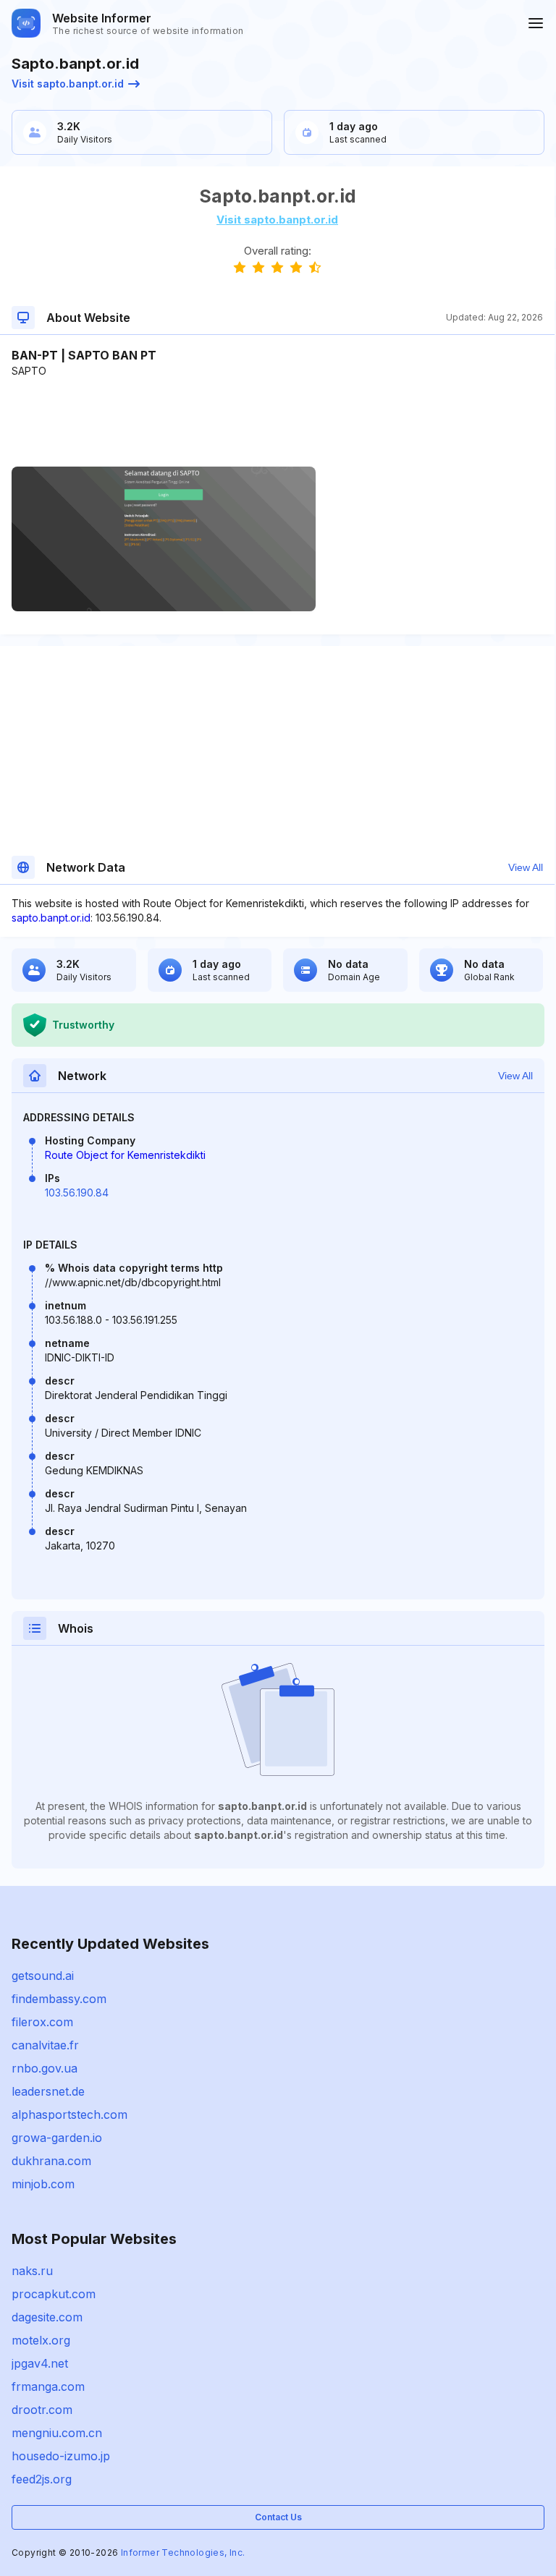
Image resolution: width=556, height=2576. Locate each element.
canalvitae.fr (45, 2045)
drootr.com (42, 2410)
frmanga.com (48, 2386)
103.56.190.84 (77, 1193)
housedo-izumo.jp (61, 2456)
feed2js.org (42, 2479)
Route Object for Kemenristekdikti (125, 1155)
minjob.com (43, 2184)
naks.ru (32, 2271)
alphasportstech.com (69, 2114)
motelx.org (41, 2340)
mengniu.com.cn (57, 2433)
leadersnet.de (48, 2091)
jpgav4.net (40, 2363)
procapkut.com (54, 2294)
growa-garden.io (57, 2138)
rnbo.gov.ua (45, 2068)
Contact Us (278, 2517)
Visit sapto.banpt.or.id (68, 84)
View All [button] (526, 867)
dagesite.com (47, 2317)
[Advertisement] (277, 422)
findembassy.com (59, 1999)
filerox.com (42, 2022)
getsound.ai (43, 1976)
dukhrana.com (51, 2161)
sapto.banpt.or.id (51, 918)
